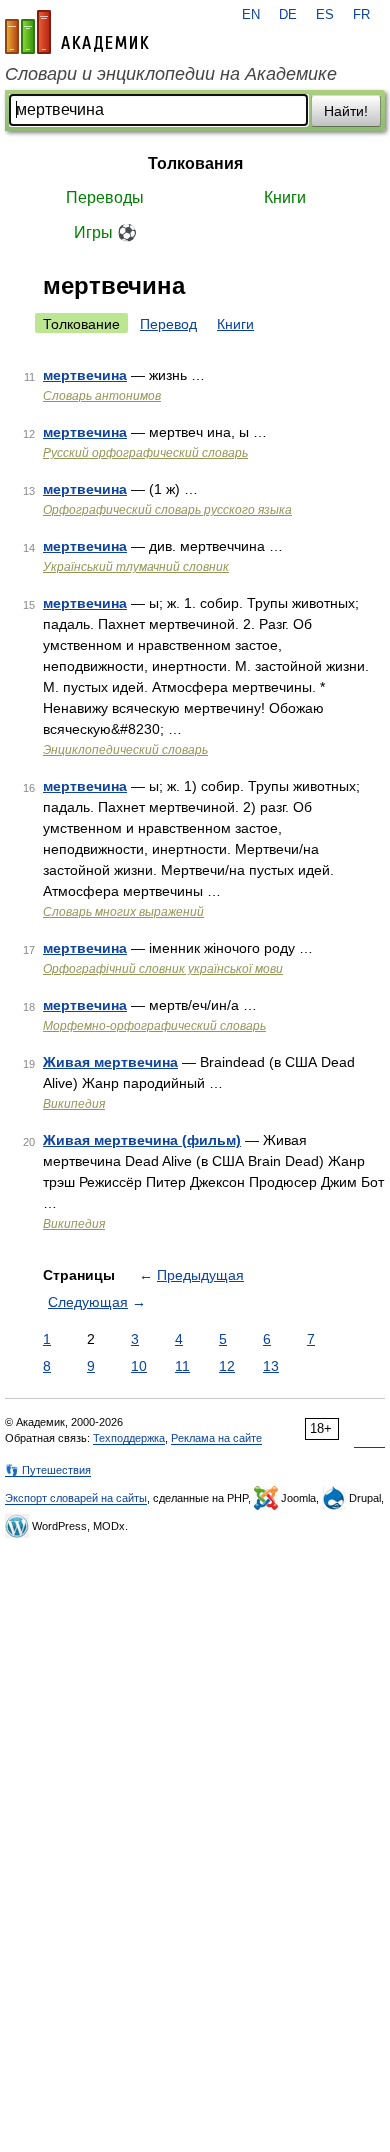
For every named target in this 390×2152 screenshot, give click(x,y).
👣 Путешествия (48, 1470)
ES (325, 15)
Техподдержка (129, 1438)
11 (182, 1366)
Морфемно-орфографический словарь (154, 1026)
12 (227, 1366)
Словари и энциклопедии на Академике (171, 74)
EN (251, 15)
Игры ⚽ (105, 232)
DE (288, 15)
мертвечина (85, 375)
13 (271, 1366)
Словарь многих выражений (123, 912)
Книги (285, 197)
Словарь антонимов (102, 396)
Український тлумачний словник (136, 567)
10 (139, 1366)
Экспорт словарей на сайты (76, 1498)
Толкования (195, 163)
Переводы (105, 197)
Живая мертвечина (110, 1062)
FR (361, 15)
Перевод (168, 324)
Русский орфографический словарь (145, 453)
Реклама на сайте (216, 1438)
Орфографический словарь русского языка (167, 510)
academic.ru (77, 32)
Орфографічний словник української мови (163, 969)
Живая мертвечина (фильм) (142, 1140)
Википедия (74, 1104)
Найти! (346, 111)
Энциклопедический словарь (125, 750)
